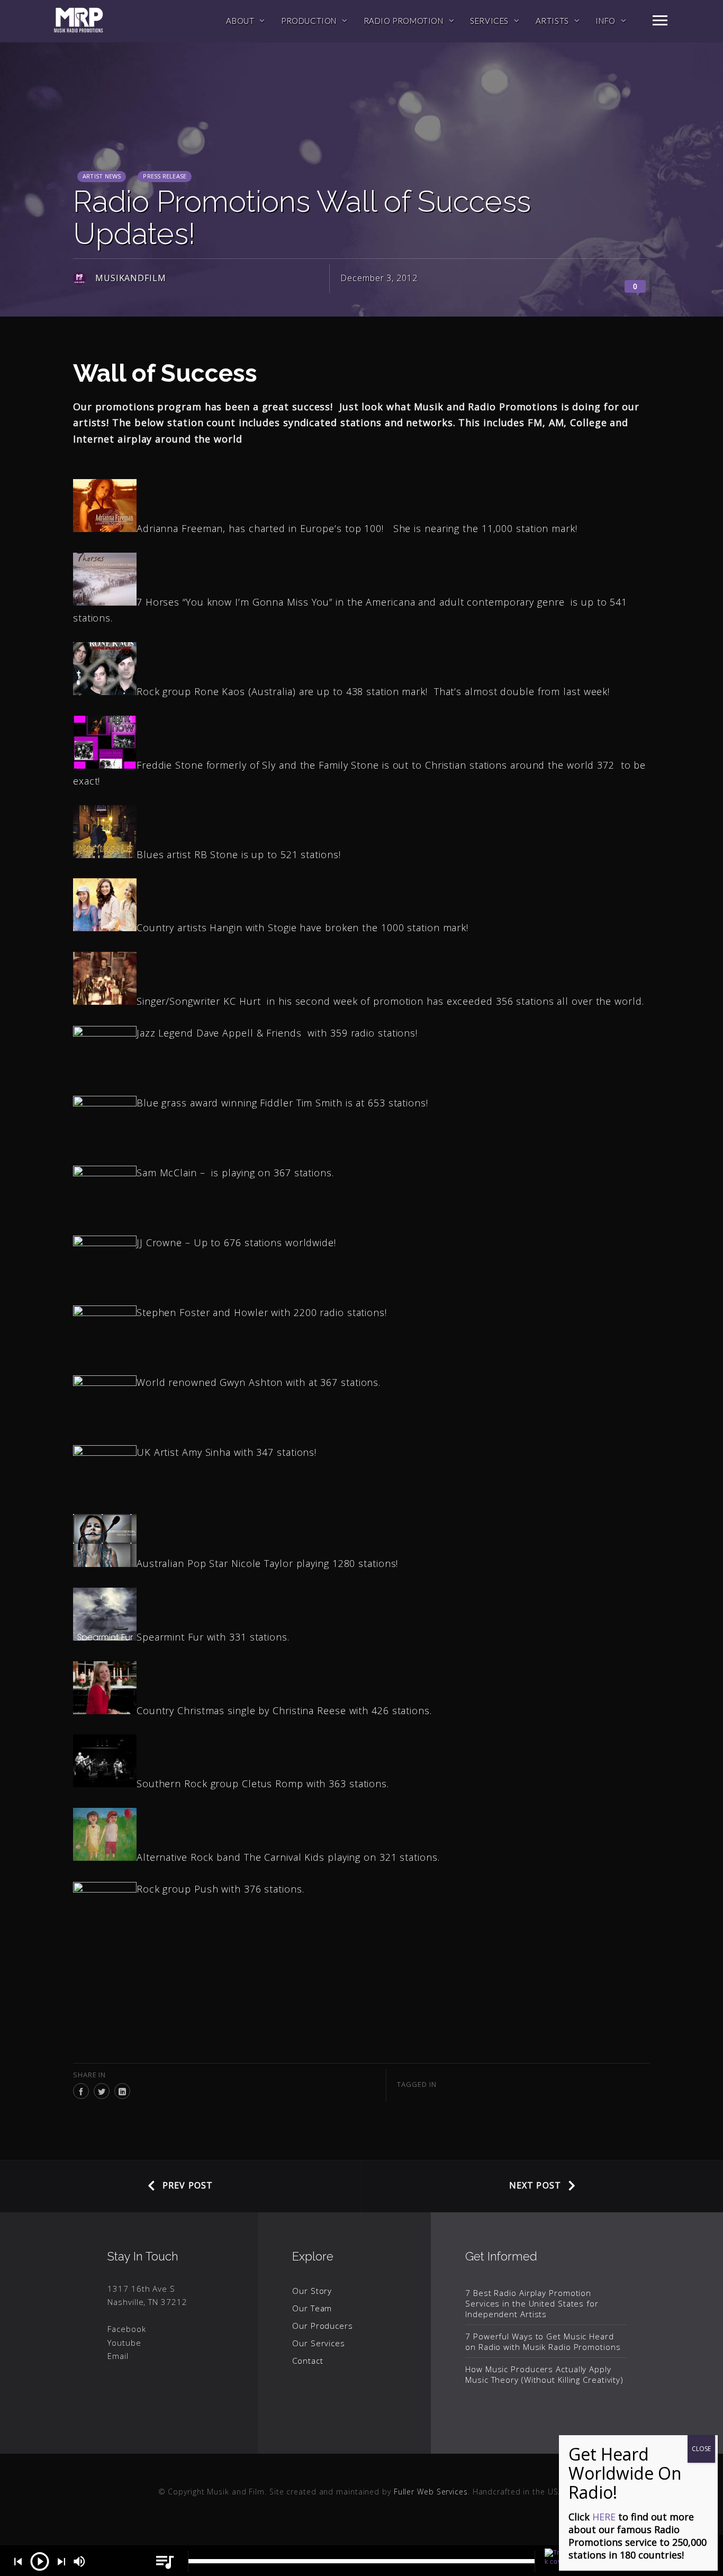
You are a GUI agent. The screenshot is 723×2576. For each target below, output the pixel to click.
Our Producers (323, 2326)
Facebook (126, 2329)
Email (118, 2356)
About (240, 21)
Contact (308, 2361)
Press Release (165, 176)
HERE (604, 2517)
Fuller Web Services (431, 2492)
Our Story (312, 2291)
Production (309, 21)
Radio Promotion (404, 21)
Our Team (312, 2308)
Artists (552, 21)
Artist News (102, 176)
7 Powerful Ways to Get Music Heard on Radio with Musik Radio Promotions (543, 2341)
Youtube (124, 2343)
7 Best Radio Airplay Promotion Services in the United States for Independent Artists (532, 2303)
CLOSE (701, 2449)
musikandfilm (131, 278)
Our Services (319, 2343)
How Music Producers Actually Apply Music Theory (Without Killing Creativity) (544, 2374)
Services (489, 21)
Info (605, 21)
